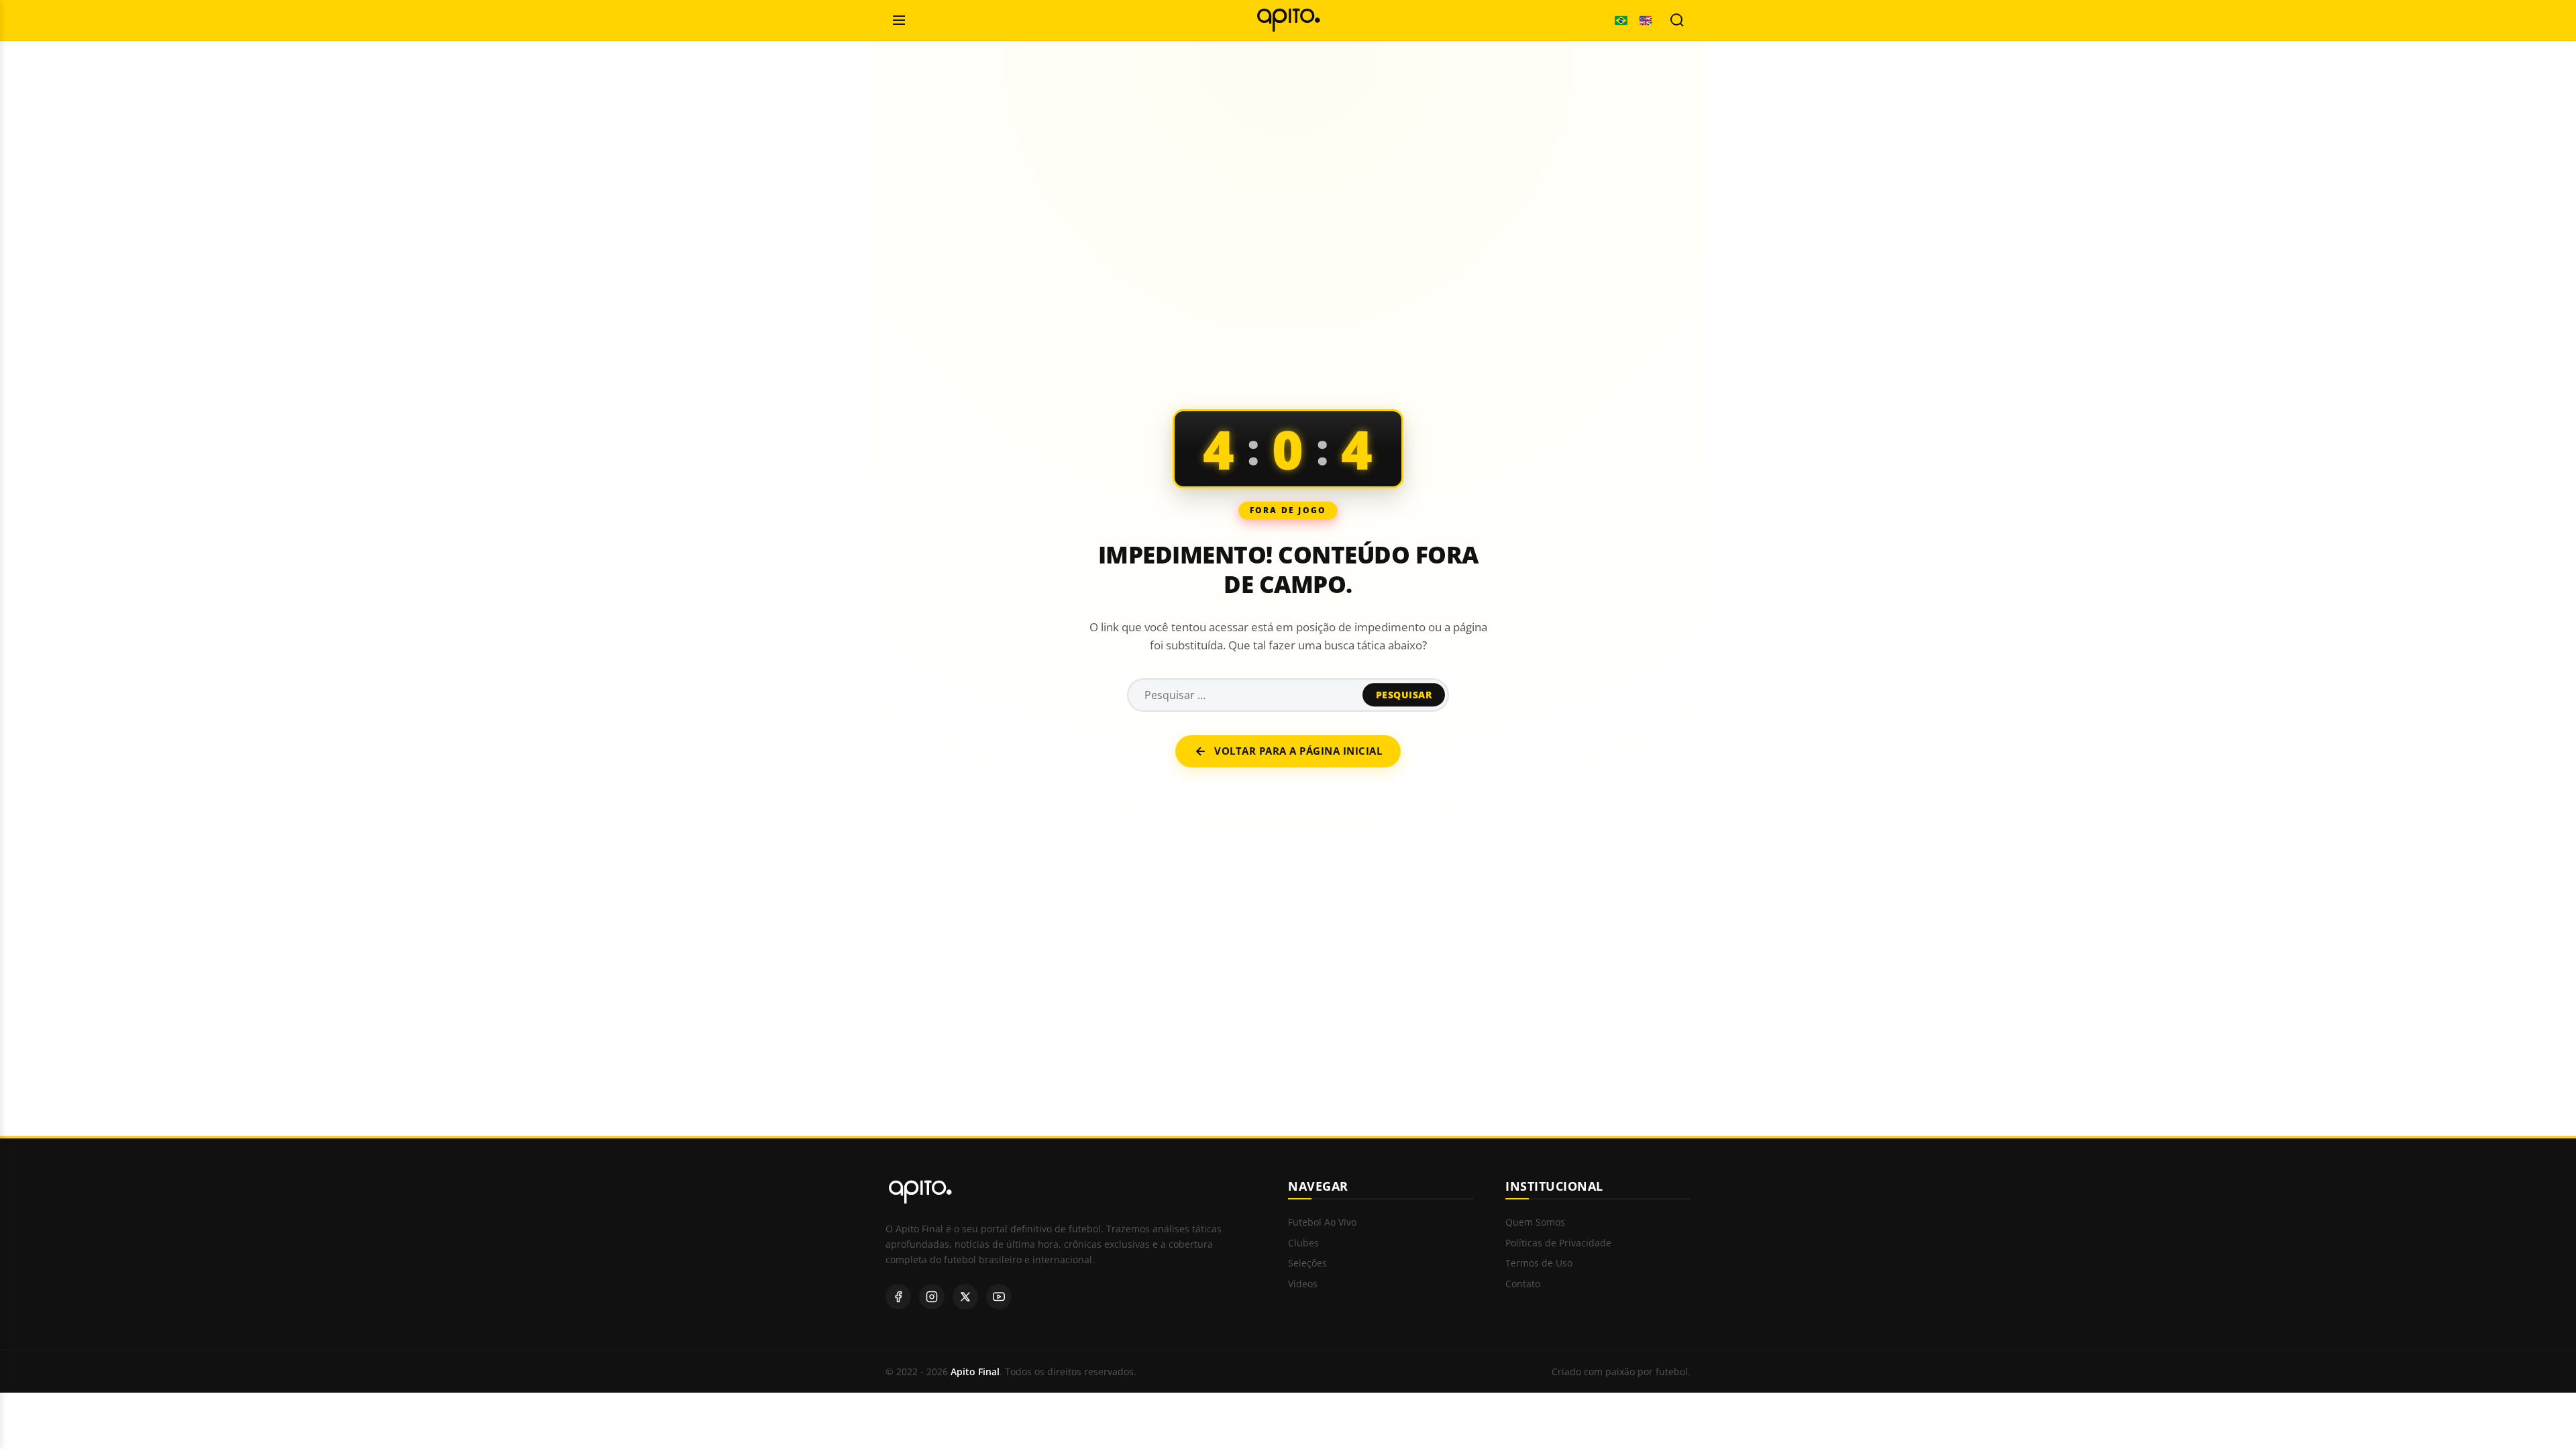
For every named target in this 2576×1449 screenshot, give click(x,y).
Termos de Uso (1539, 1264)
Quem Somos (1535, 1223)
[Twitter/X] (965, 1297)
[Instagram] (932, 1297)
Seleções (1307, 1264)
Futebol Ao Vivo (1322, 1223)
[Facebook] (898, 1297)
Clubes (1303, 1243)
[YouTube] (999, 1297)
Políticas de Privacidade (1558, 1243)
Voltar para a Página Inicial (1298, 751)
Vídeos (1303, 1284)
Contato (1523, 1284)
